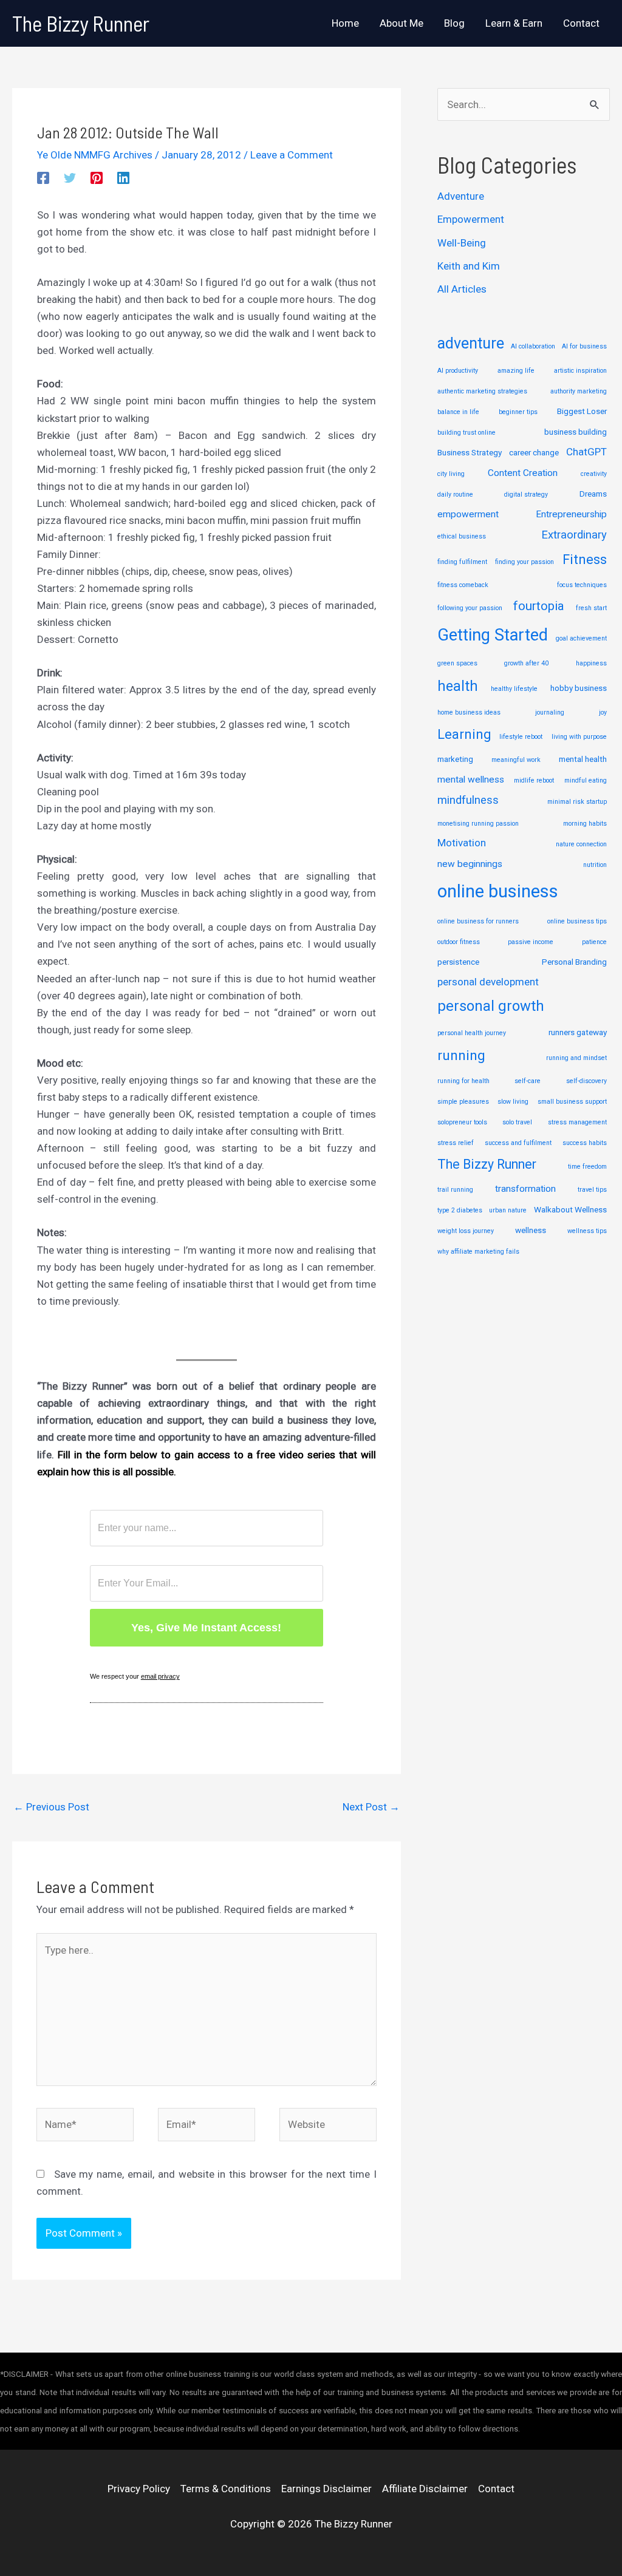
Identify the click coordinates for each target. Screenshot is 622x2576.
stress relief (456, 1143)
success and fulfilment (518, 1143)
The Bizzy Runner (81, 23)
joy (603, 712)
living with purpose (579, 737)
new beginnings (470, 864)
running (461, 1055)
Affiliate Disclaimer (425, 2489)
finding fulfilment (462, 562)
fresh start (591, 608)
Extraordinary (574, 535)
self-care (528, 1081)
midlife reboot (534, 780)
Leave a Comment (292, 155)
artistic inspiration (580, 371)
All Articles (462, 289)
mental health (583, 759)
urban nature (508, 1210)
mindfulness (468, 800)
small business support (572, 1102)
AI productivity (458, 371)
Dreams (593, 494)
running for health (463, 1081)
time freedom (587, 1167)
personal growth (491, 1006)
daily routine (455, 494)
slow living (513, 1102)
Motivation (462, 843)
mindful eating (586, 780)
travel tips (592, 1190)
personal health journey (472, 1033)
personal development (488, 982)
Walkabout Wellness (570, 1209)
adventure (471, 343)
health (458, 686)
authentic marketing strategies (482, 391)
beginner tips (518, 412)
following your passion (470, 608)
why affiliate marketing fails (478, 1252)
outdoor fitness (459, 942)
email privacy (160, 1676)
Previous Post (51, 1807)
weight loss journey (466, 1231)
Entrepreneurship (571, 514)
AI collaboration (533, 346)
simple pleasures (463, 1102)
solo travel (517, 1122)
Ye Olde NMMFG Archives (95, 155)
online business (498, 891)
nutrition (595, 865)
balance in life (458, 412)
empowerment (468, 514)
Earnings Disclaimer (326, 2489)
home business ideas (469, 712)
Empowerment (471, 219)
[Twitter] (70, 178)
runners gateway (578, 1032)
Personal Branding (574, 962)
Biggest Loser (582, 411)
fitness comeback (463, 585)
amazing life (516, 371)
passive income (531, 942)
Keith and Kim (469, 266)
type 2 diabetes (460, 1210)
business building (576, 432)
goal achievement (581, 638)
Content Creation (523, 473)
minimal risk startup (577, 802)
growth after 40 (526, 663)
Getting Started (493, 635)
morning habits (585, 824)
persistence (458, 962)
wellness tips (587, 1231)
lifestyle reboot (521, 737)
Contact (496, 2489)
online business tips (577, 921)
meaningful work (516, 760)
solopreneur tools (462, 1122)
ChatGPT (586, 452)
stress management (577, 1122)
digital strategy (526, 494)
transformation (525, 1189)
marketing (455, 759)
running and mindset (576, 1058)
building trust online (466, 433)
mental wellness (471, 780)
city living (451, 474)
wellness (531, 1230)
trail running (455, 1190)
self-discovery (586, 1081)
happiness (591, 663)
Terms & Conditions (226, 2489)
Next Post (371, 1807)
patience (594, 942)
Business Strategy (470, 452)
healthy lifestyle (514, 689)
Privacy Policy (139, 2489)
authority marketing (579, 391)
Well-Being (462, 243)
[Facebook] (43, 178)
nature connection (581, 844)
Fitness (585, 559)
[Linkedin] (123, 178)
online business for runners (478, 921)
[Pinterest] (97, 178)
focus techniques (582, 585)
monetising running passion (478, 824)
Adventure (461, 196)
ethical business (462, 536)
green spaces (457, 663)
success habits (585, 1143)
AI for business (584, 346)
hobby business (579, 688)
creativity (594, 474)
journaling (550, 712)
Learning (464, 734)
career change (534, 452)
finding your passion (525, 562)
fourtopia (539, 606)
